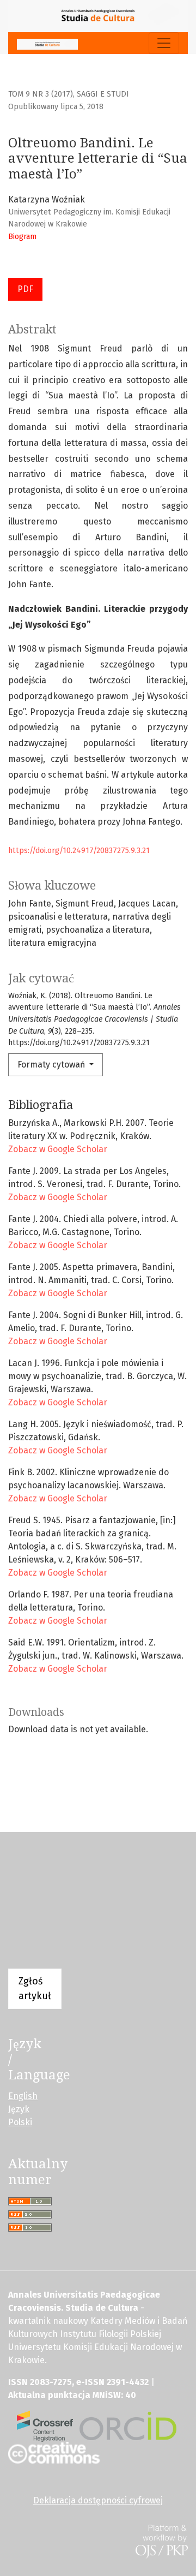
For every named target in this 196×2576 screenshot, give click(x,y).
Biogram (22, 237)
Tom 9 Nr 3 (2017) (41, 94)
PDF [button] (25, 289)
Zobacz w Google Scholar (58, 1149)
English (23, 2096)
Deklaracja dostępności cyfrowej (98, 2500)
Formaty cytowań (52, 1065)
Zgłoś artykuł (35, 1988)
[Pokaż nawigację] (164, 43)
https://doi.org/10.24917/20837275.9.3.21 (79, 851)
